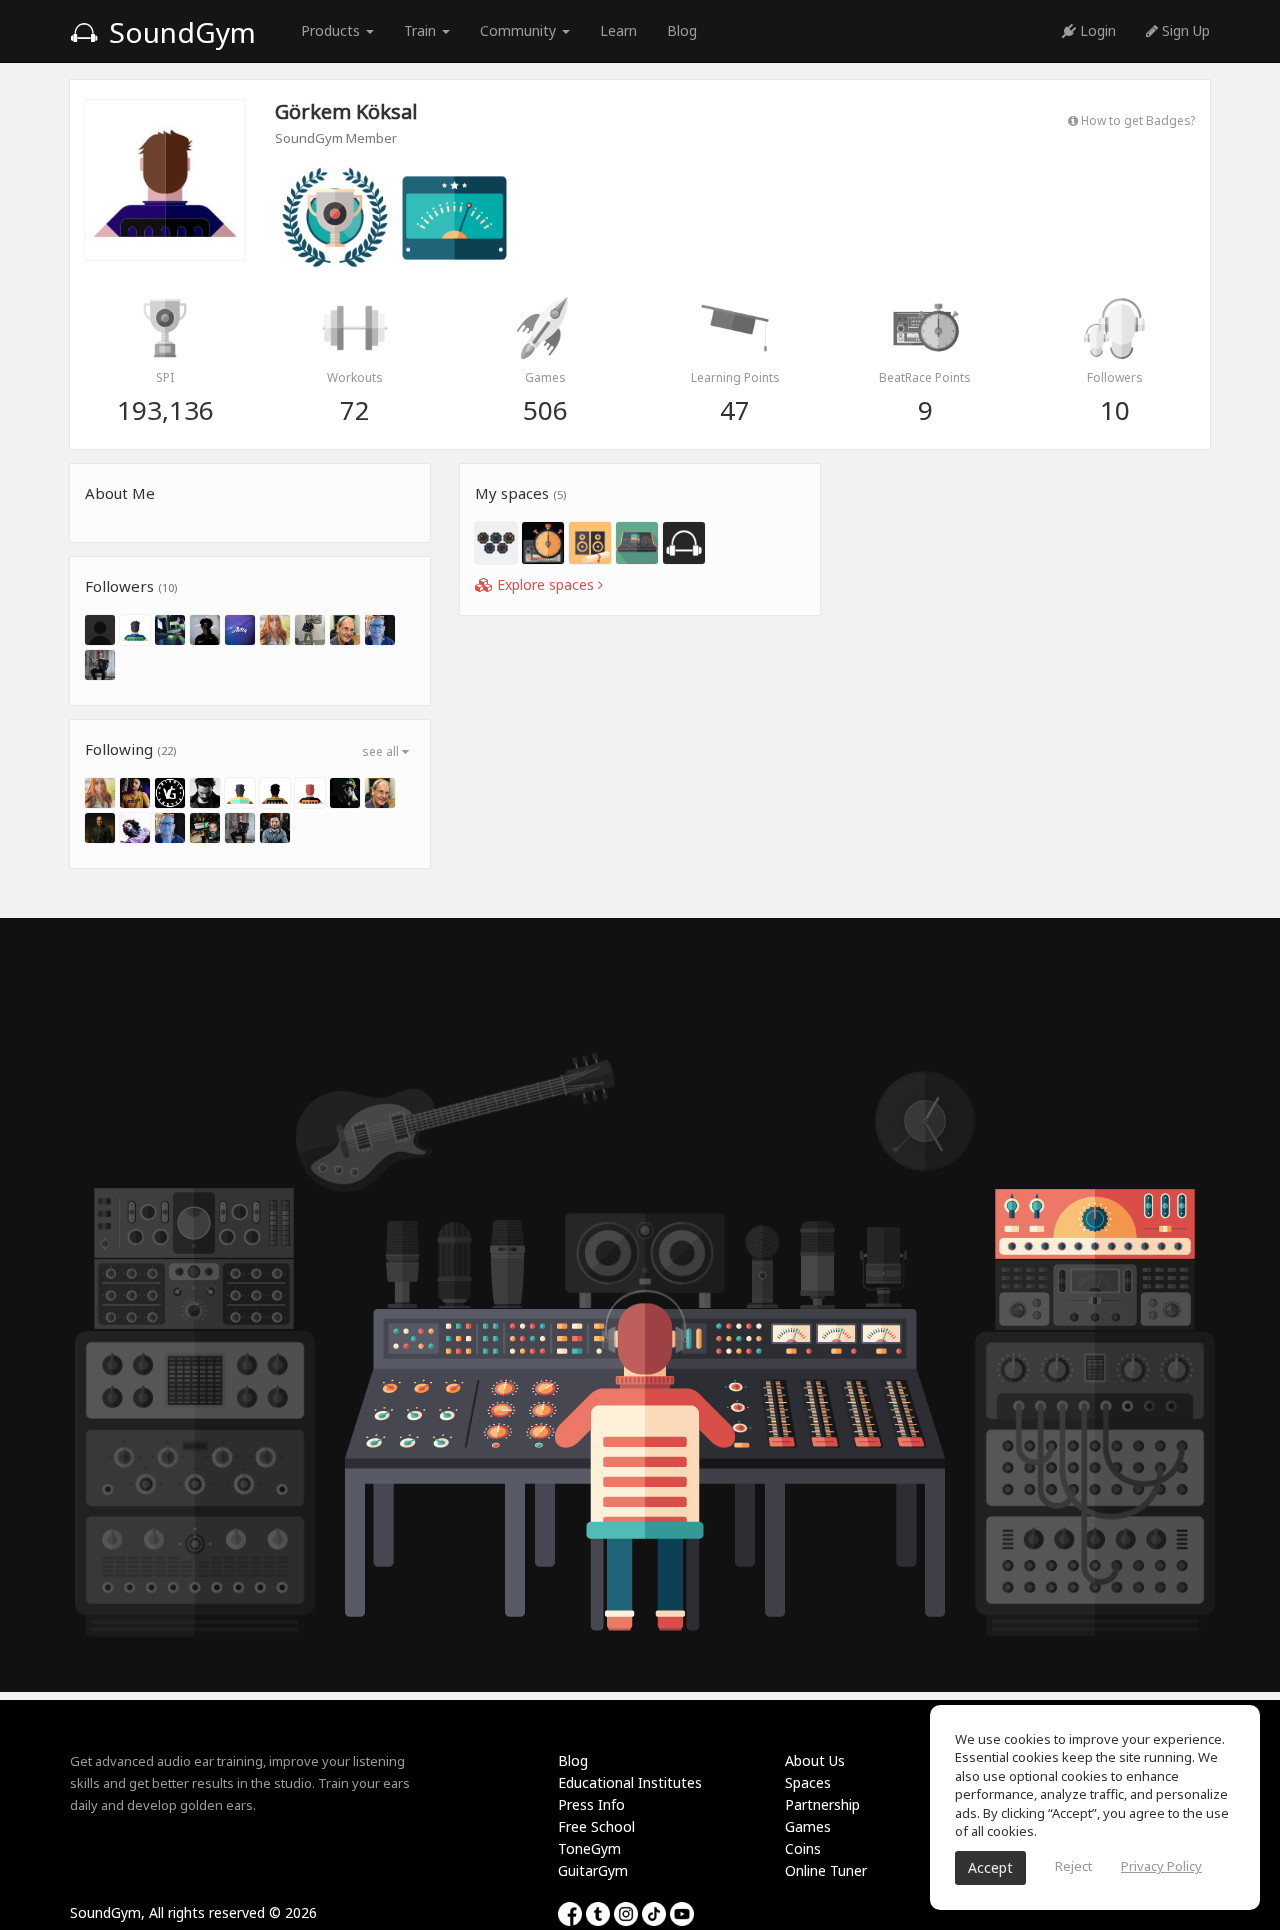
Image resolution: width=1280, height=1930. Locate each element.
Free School (596, 1826)
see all (382, 751)
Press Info (591, 1804)
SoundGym (179, 32)
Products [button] (332, 30)
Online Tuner (826, 1870)
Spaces (808, 1782)
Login (1096, 30)
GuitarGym (593, 1870)
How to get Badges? (1136, 120)
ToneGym (589, 1848)
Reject (1073, 1866)
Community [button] (520, 30)
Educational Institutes (630, 1782)
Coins (803, 1848)
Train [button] (422, 30)
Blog (682, 30)
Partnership (822, 1804)
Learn (618, 30)
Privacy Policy (1161, 1866)
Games (808, 1826)
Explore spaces (545, 584)
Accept (990, 1867)
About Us (815, 1760)
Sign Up (1184, 30)
